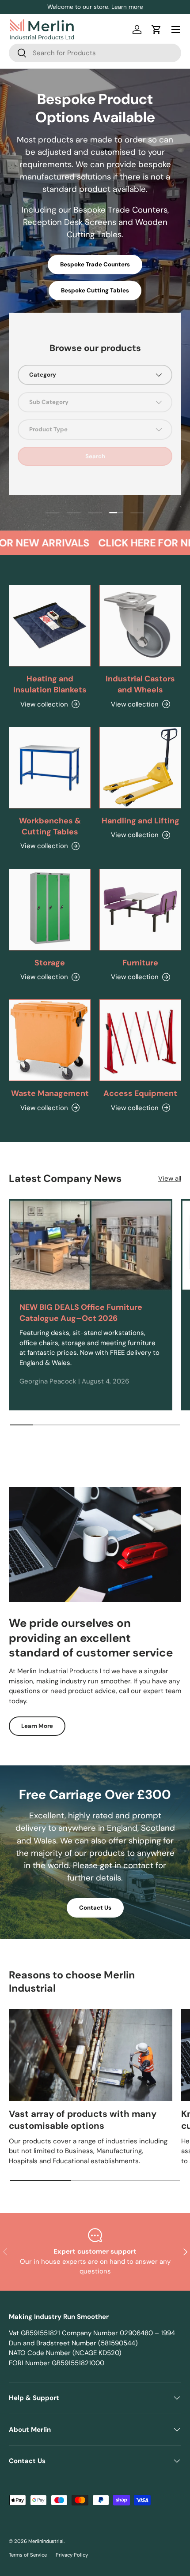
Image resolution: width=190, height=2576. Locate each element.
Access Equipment (140, 1093)
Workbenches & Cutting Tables (50, 826)
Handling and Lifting (141, 821)
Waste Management (50, 1093)
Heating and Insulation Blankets (50, 684)
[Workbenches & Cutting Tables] (50, 768)
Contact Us (95, 1908)
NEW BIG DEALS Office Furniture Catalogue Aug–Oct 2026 (81, 1313)
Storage (50, 963)
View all (170, 1178)
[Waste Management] (50, 1040)
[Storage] (50, 910)
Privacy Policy (72, 2555)
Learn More (37, 1726)
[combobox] (95, 53)
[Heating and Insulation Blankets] (50, 626)
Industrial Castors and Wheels (140, 684)
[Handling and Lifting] (140, 768)
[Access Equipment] (140, 1040)
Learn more (127, 7)
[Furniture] (140, 910)
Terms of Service (28, 2555)
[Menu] (176, 30)
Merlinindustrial (46, 2541)
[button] (156, 30)
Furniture (140, 963)
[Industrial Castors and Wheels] (140, 626)
